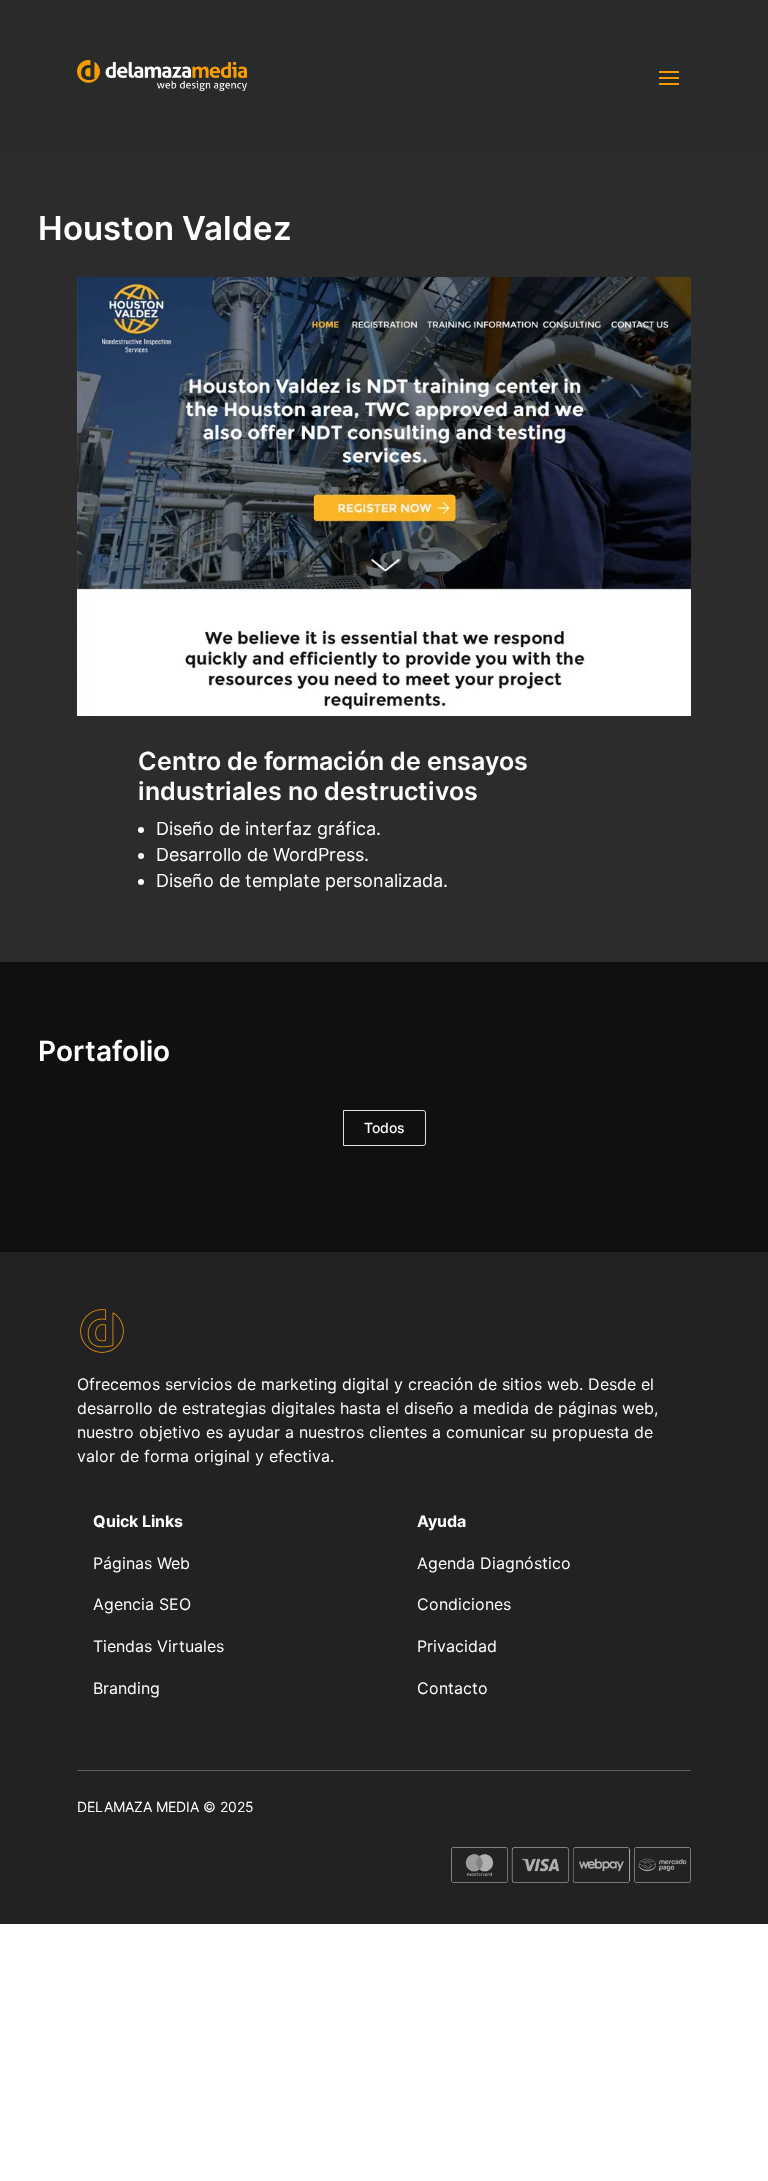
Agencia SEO (142, 1604)
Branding (126, 1688)
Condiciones (464, 1604)
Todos (384, 1127)
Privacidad (457, 1646)
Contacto (452, 1688)
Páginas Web (141, 1563)
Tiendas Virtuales (158, 1646)
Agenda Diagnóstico (494, 1563)
